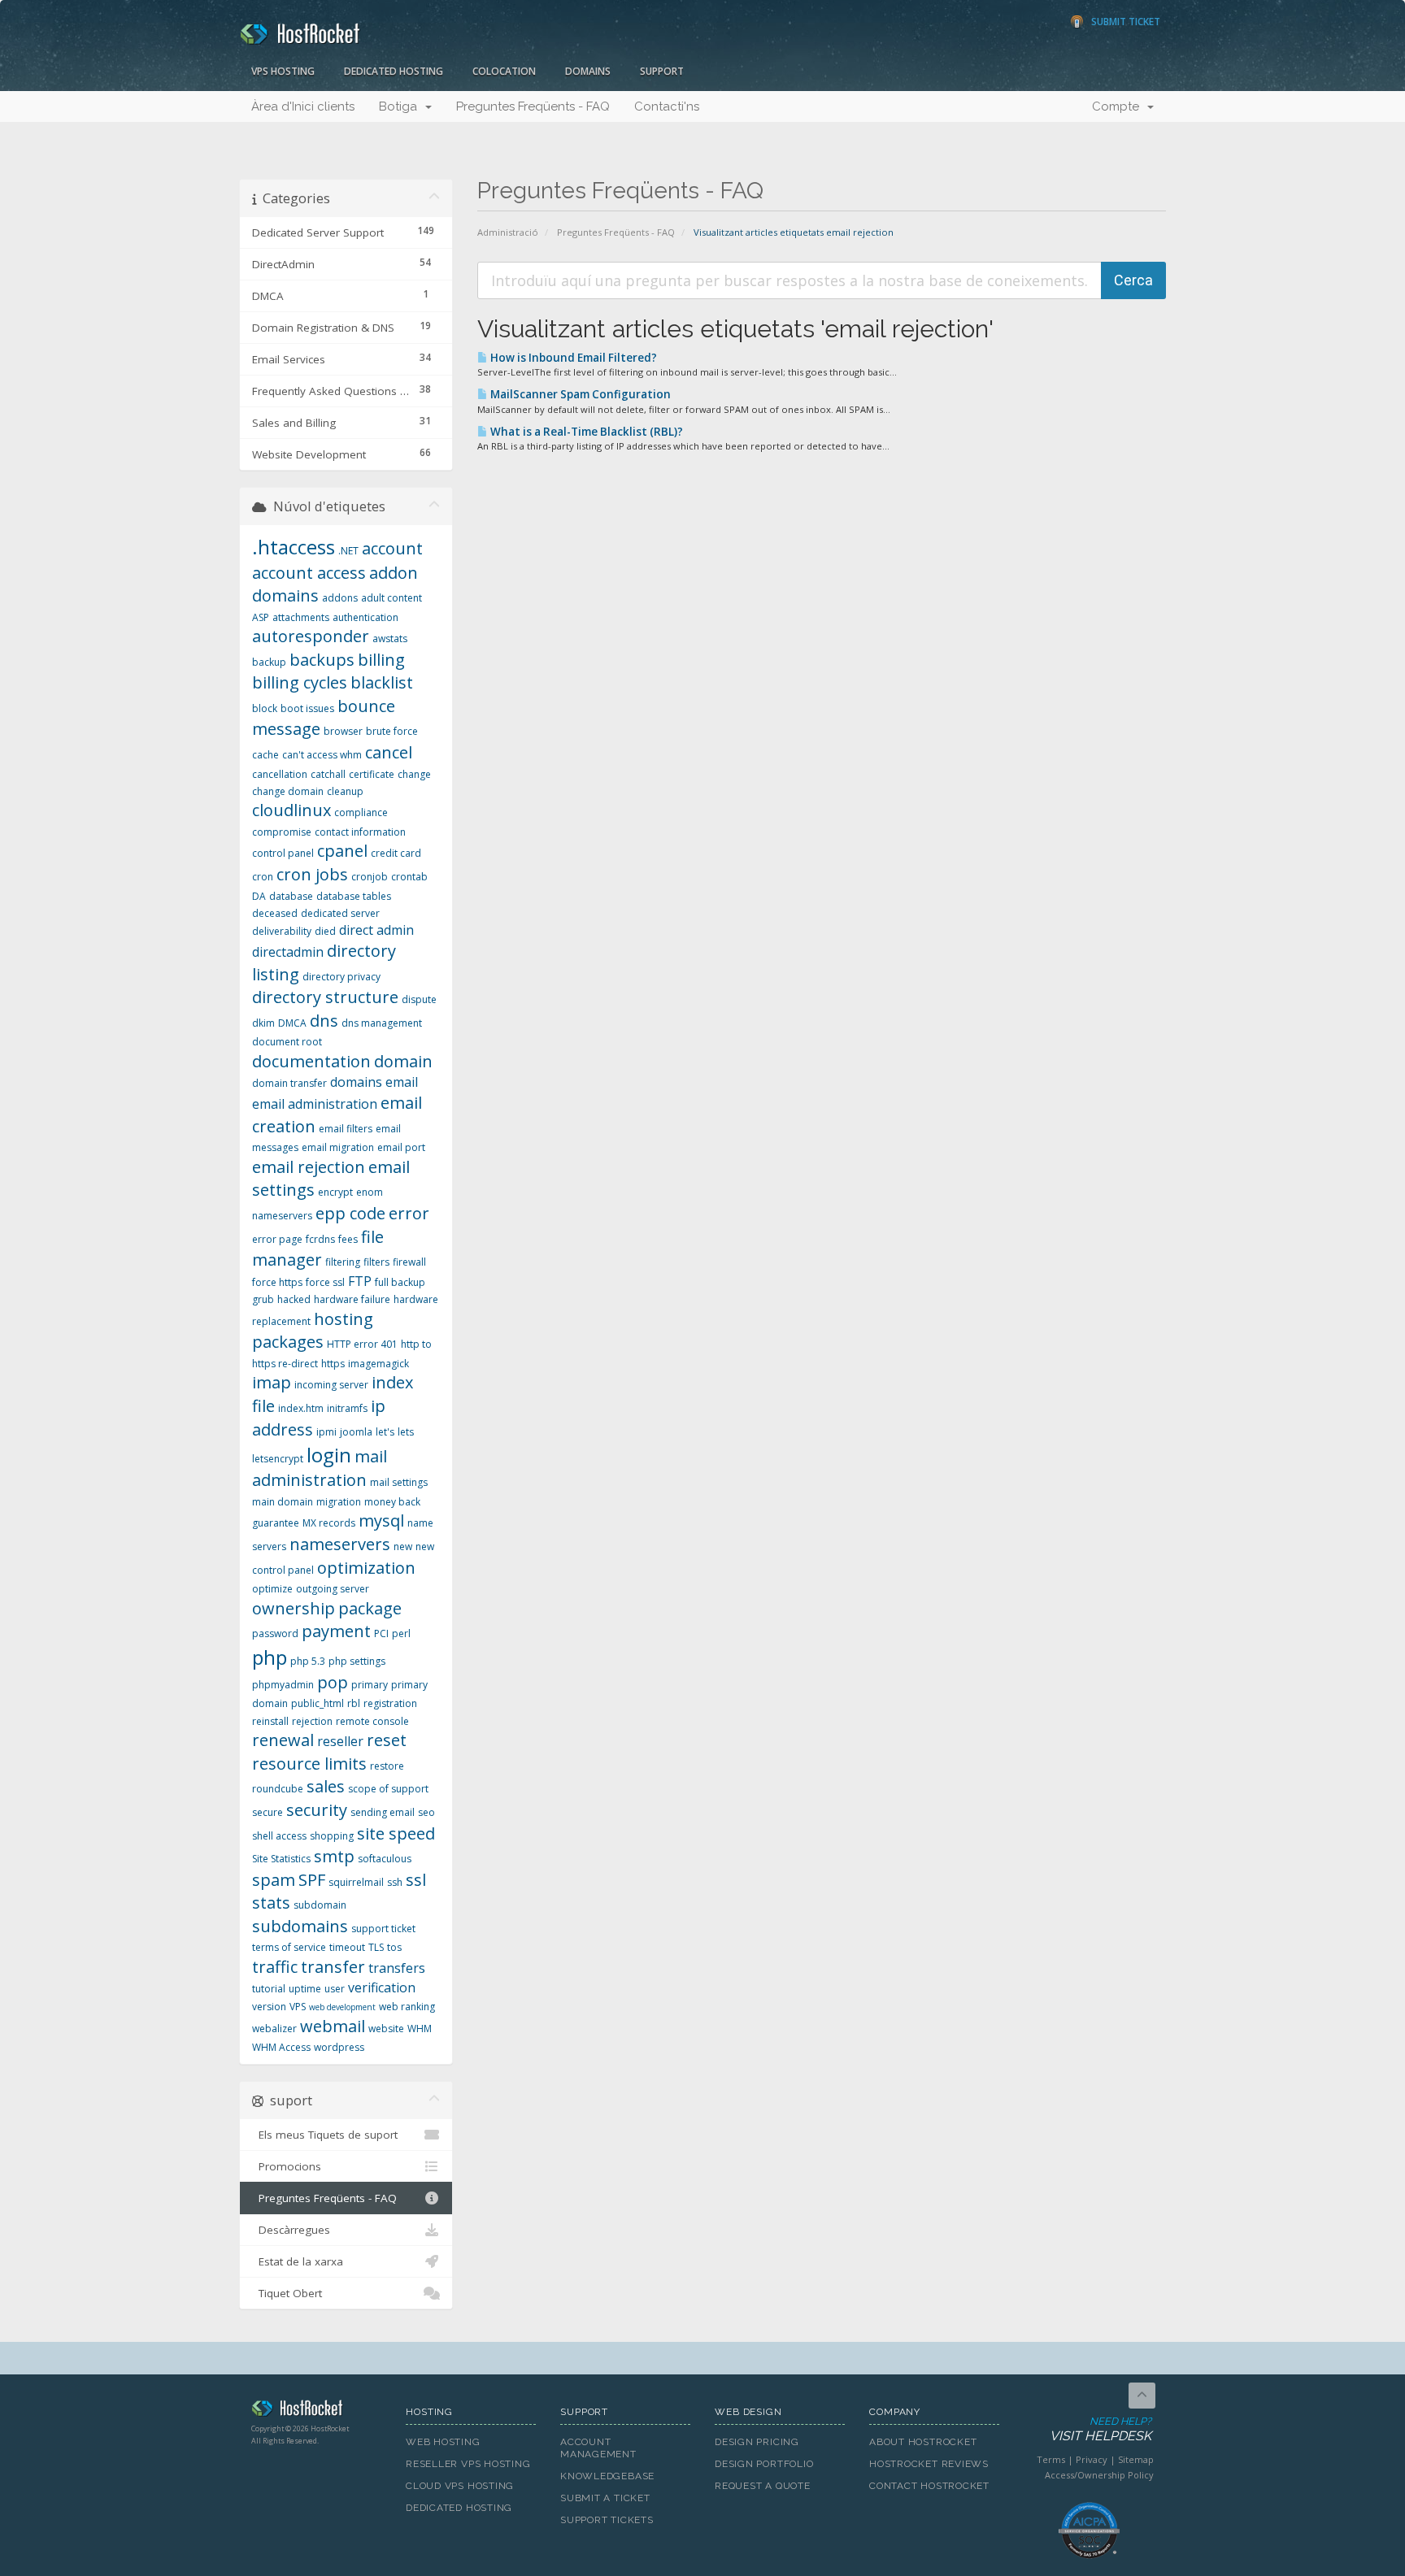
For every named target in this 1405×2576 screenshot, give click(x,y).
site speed (396, 1833)
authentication (365, 617)
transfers (397, 1968)
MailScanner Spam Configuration (579, 394)
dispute (419, 999)
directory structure (325, 997)
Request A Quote (763, 2486)
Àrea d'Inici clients (303, 106)
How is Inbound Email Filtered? (572, 358)
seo (426, 1812)
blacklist (382, 682)
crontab (409, 877)
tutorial (269, 1989)
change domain (288, 791)
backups (322, 660)
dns (324, 1021)
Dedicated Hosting (394, 71)
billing (381, 660)
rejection (312, 1721)
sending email (383, 1812)
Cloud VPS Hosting (460, 2486)
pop (333, 1682)
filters (376, 1262)
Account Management (598, 2448)
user (335, 1989)
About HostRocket (923, 2442)
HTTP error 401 (362, 1344)
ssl (416, 1880)
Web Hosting (443, 2442)
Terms (1051, 2459)
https (333, 1364)
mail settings (399, 1482)
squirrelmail (356, 1882)
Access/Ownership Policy (1099, 2475)
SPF (312, 1880)
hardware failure (352, 1299)
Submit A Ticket (605, 2498)
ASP (261, 617)
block (265, 708)
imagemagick (378, 1364)
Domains (588, 71)
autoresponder (311, 636)
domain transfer (289, 1083)
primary (370, 1685)
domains (356, 1082)
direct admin (376, 930)
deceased (275, 913)
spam (274, 1880)
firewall (409, 1262)
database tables (354, 896)
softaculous (385, 1859)
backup (269, 662)
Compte (1119, 106)
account (392, 548)
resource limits (309, 1764)
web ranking (407, 2007)
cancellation (280, 774)
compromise (282, 832)
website (386, 2029)
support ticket (383, 1929)
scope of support (388, 1789)
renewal (283, 1740)
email (402, 1082)
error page (277, 1239)
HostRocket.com (316, 2411)
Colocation (504, 71)
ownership (294, 1608)
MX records (329, 1523)
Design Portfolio (764, 2464)
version (269, 2007)
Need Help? (1101, 2430)
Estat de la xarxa (298, 2261)
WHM (420, 2029)
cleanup (345, 791)
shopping (332, 1836)
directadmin (288, 952)
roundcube (278, 1789)
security (317, 1810)
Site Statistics (281, 1859)
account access (309, 573)
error (409, 1213)
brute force (392, 731)
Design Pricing (757, 2442)
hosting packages (313, 1331)
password (275, 1633)
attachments (301, 617)
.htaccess (294, 547)
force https (277, 1282)
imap (272, 1382)
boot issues (307, 708)
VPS (298, 2007)
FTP (360, 1281)
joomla (356, 1432)
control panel (283, 853)
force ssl (325, 1282)
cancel (389, 752)
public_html (318, 1703)
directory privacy (341, 977)
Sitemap (1136, 2459)
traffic (275, 1967)
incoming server (331, 1385)
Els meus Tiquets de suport (325, 2135)
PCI (381, 1633)
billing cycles (300, 682)
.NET (348, 551)
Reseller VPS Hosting (468, 2464)
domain (403, 1061)
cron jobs (312, 874)
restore (387, 1766)
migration (339, 1502)
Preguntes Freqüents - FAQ (533, 106)
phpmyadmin (283, 1685)
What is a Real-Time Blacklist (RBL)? (585, 432)
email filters (346, 1129)
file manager (318, 1249)
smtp (334, 1856)
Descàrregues (291, 2230)
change (414, 774)
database (291, 896)
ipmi (326, 1432)
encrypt (335, 1192)
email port (401, 1147)
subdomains (300, 1926)
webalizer (274, 2029)
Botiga (401, 106)
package (370, 1608)
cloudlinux (291, 810)
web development (342, 2007)
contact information (360, 832)
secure (268, 1812)
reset (387, 1740)
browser (343, 731)
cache (265, 755)
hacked (294, 1299)
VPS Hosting (283, 71)
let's (385, 1432)
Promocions (287, 2166)
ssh (395, 1882)
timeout (347, 1947)
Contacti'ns (667, 106)
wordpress (339, 2047)
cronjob (370, 877)
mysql (381, 1520)
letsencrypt (278, 1459)
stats (271, 1903)
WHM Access (281, 2047)
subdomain (320, 1905)
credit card (396, 853)
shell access (279, 1836)
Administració (508, 232)
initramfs (347, 1408)
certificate (372, 774)
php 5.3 (308, 1661)
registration (390, 1703)
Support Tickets (607, 2520)
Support (662, 71)
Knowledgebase (607, 2476)
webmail (333, 2026)
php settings (357, 1661)
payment (336, 1631)
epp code (350, 1213)
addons (340, 598)
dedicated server (340, 913)
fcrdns (320, 1239)
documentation (311, 1061)
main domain (283, 1502)
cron (263, 877)
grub (263, 1299)
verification (382, 1987)
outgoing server (333, 1589)
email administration (315, 1104)
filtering (343, 1262)
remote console (372, 1721)
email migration (338, 1147)
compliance (361, 812)
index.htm (301, 1408)
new (403, 1546)
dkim (263, 1023)
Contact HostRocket (929, 2486)
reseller (340, 1741)
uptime (305, 1989)
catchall (328, 774)
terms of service (289, 1947)
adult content (391, 598)
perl (401, 1633)
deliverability (282, 931)
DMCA (292, 1023)
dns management (382, 1023)
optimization (366, 1568)
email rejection (309, 1167)
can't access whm (322, 755)
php (270, 1657)
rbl (354, 1703)
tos (394, 1947)
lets (406, 1432)
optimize (272, 1589)
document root (287, 1042)
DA (259, 896)
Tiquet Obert (287, 2293)
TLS (376, 1947)
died (325, 931)
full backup (400, 1282)
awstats (390, 639)
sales (326, 1786)
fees (348, 1239)
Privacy (1092, 2459)
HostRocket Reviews (929, 2464)
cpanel (342, 851)
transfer (333, 1967)
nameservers (340, 1544)
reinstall (270, 1721)
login (329, 1455)
